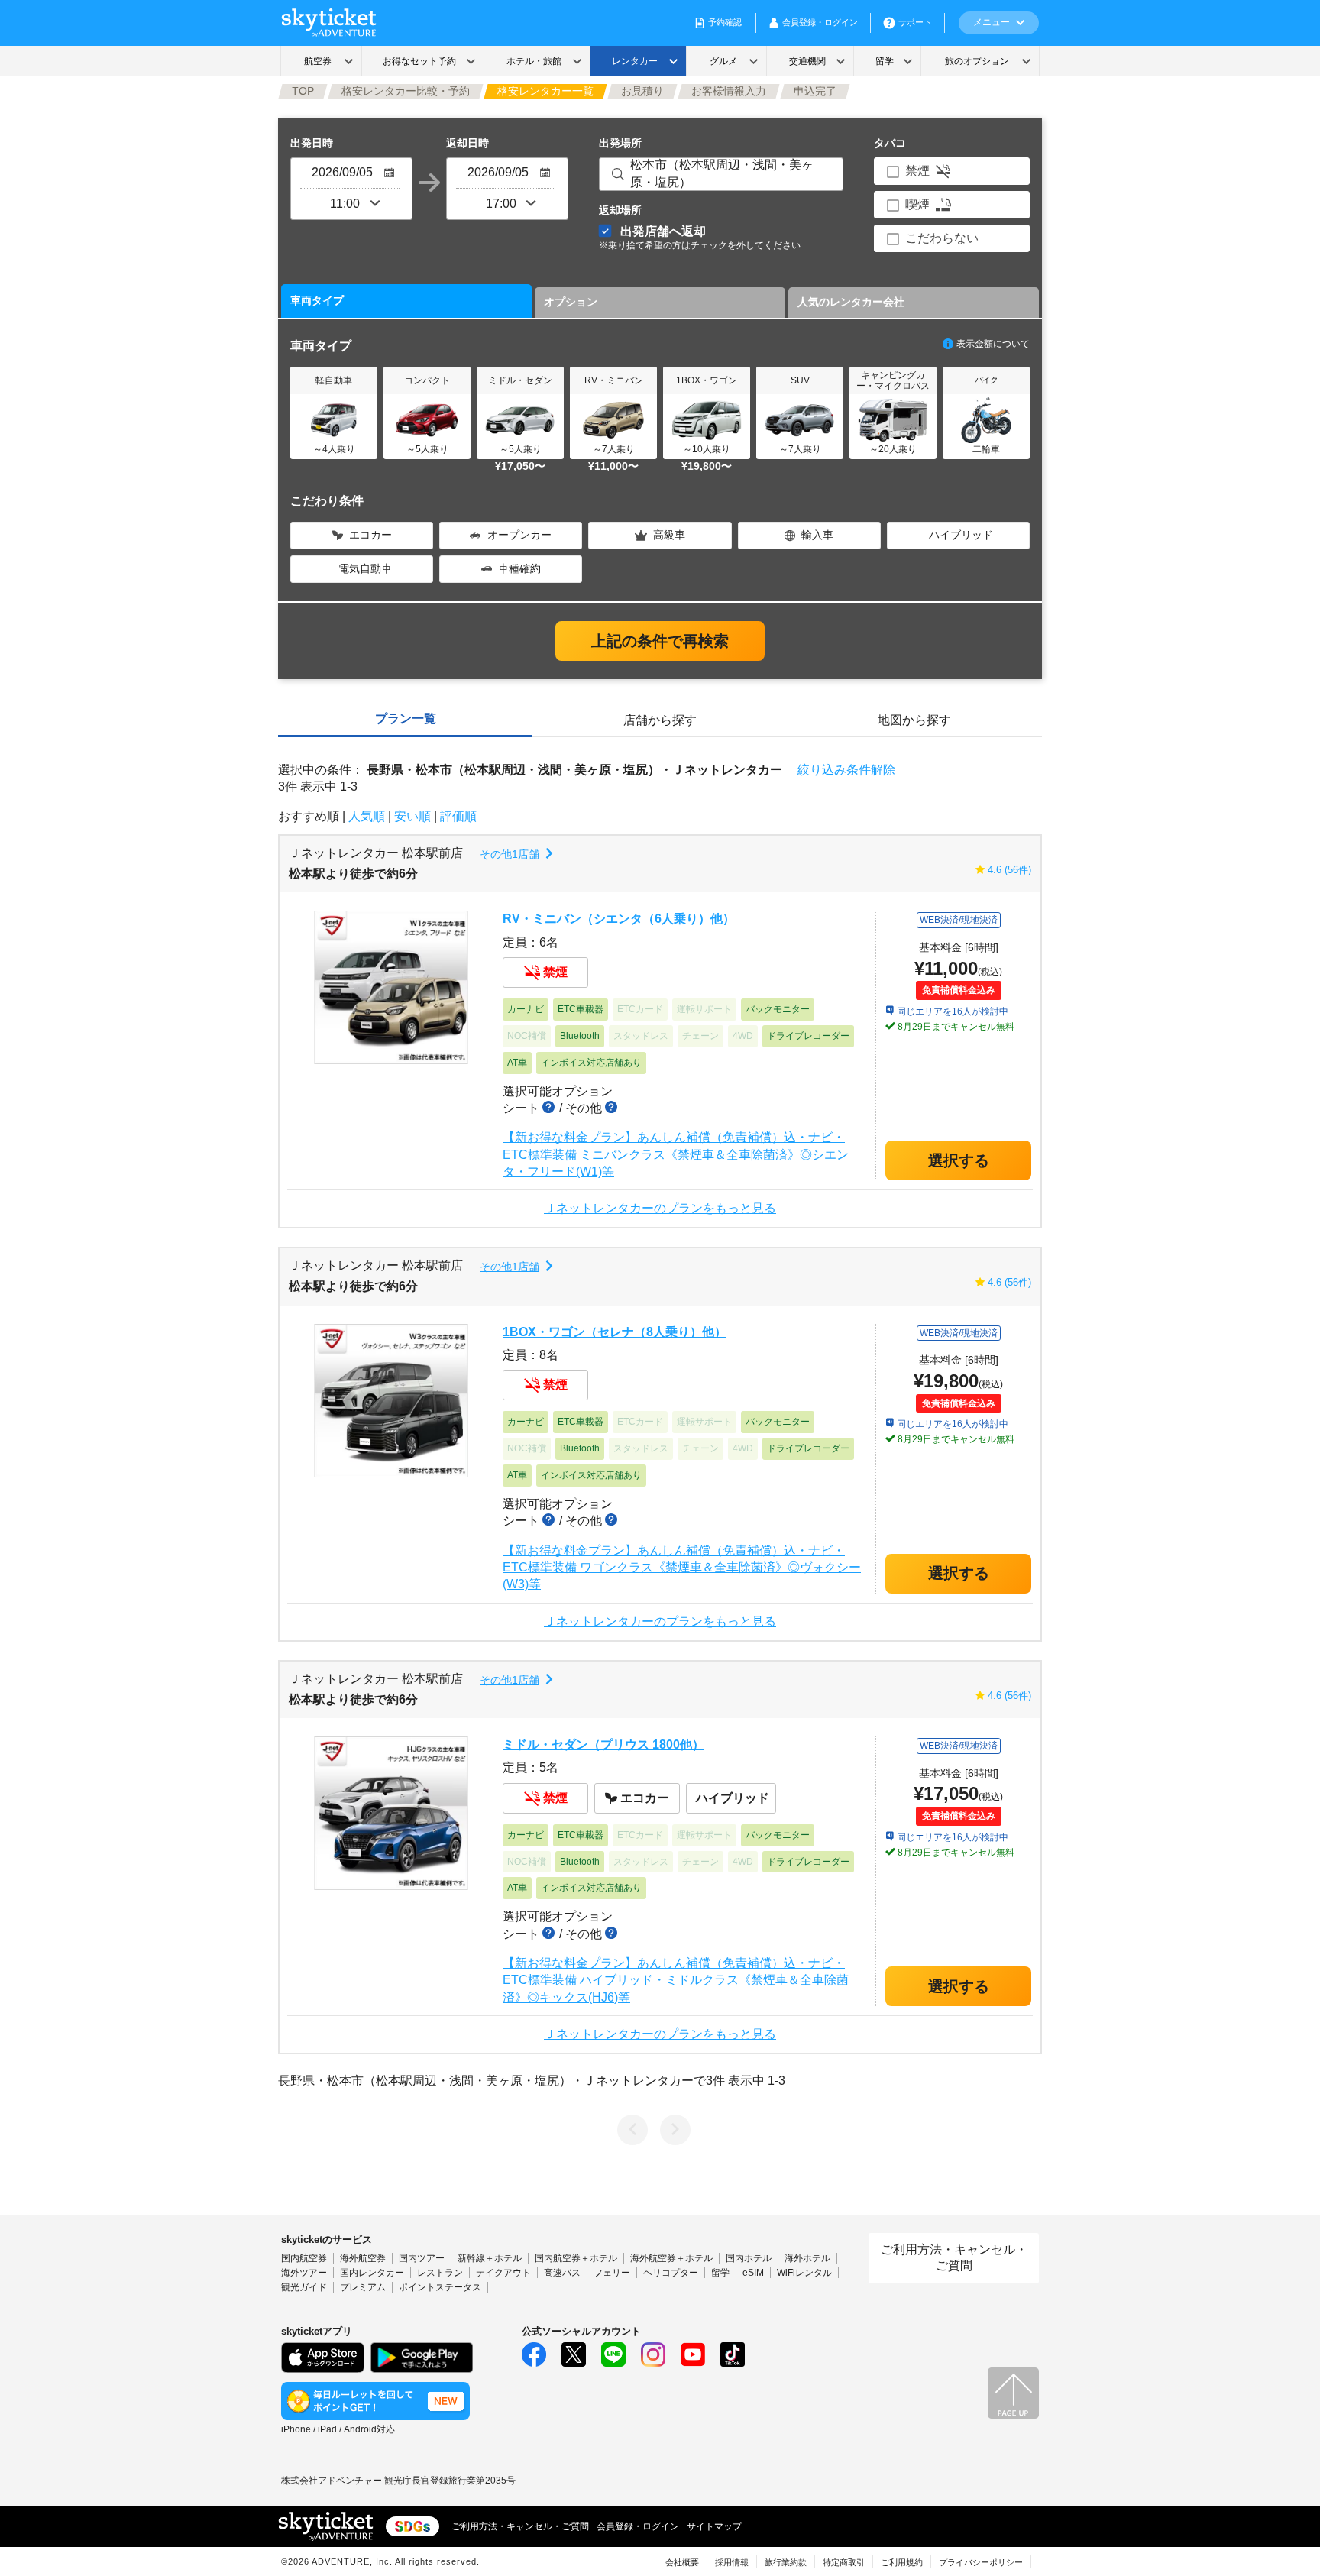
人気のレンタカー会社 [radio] (851, 302)
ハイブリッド (961, 535)
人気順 (367, 816)
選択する (959, 1160)
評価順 (458, 816)
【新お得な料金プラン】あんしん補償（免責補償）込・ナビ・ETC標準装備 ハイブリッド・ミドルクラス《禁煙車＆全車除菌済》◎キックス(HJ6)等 (676, 1980)
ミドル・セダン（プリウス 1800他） (603, 1744)
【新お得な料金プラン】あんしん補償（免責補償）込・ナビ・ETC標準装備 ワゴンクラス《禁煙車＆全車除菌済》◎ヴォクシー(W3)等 (682, 1568)
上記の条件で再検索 (660, 641)
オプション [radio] (571, 302)
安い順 (412, 816)
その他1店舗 (510, 854)
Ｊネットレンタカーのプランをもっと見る (660, 1209)
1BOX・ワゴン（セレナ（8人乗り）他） (615, 1332)
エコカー (370, 535)
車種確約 (519, 568)
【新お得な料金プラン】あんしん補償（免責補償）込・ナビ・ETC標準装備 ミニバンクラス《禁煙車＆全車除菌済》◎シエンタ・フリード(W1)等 (676, 1154)
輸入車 (817, 535)
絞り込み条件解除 (846, 770)
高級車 (669, 535)
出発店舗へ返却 (700, 237)
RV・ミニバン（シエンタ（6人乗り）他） (619, 919)
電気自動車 (365, 568)
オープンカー (519, 535)
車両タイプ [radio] (317, 300)
